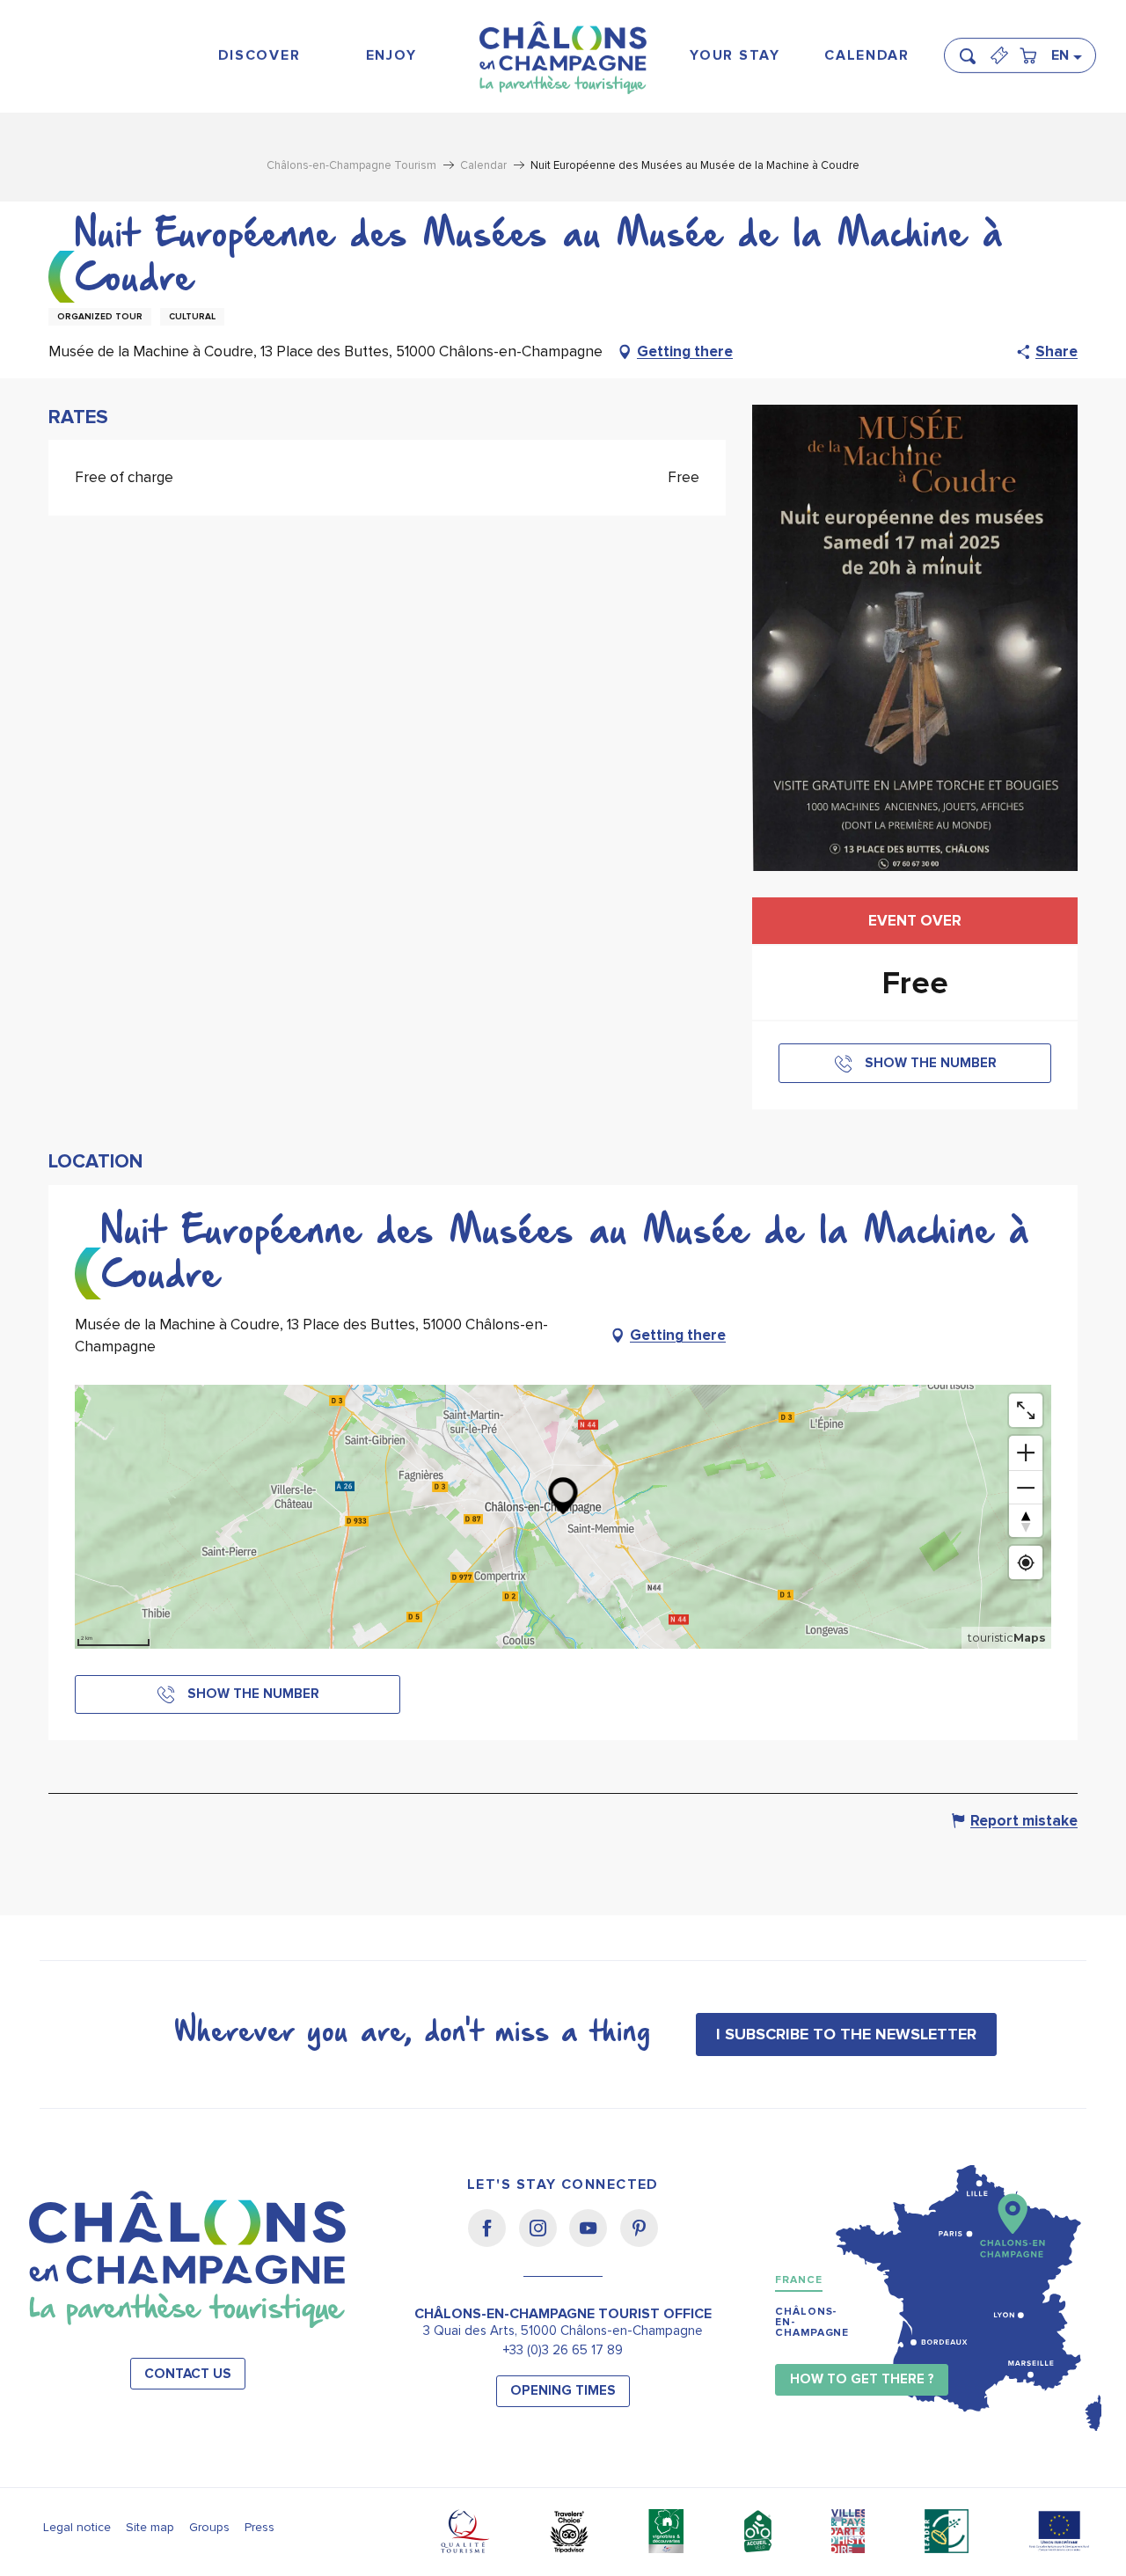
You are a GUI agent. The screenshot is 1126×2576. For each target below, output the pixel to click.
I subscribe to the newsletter (846, 2034)
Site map (150, 2527)
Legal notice (77, 2527)
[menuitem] (259, 56)
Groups (209, 2527)
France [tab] (798, 2280)
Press (260, 2527)
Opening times (563, 2391)
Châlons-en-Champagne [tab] (812, 2322)
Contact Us (188, 2374)
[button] (973, 48)
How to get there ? (862, 2379)
